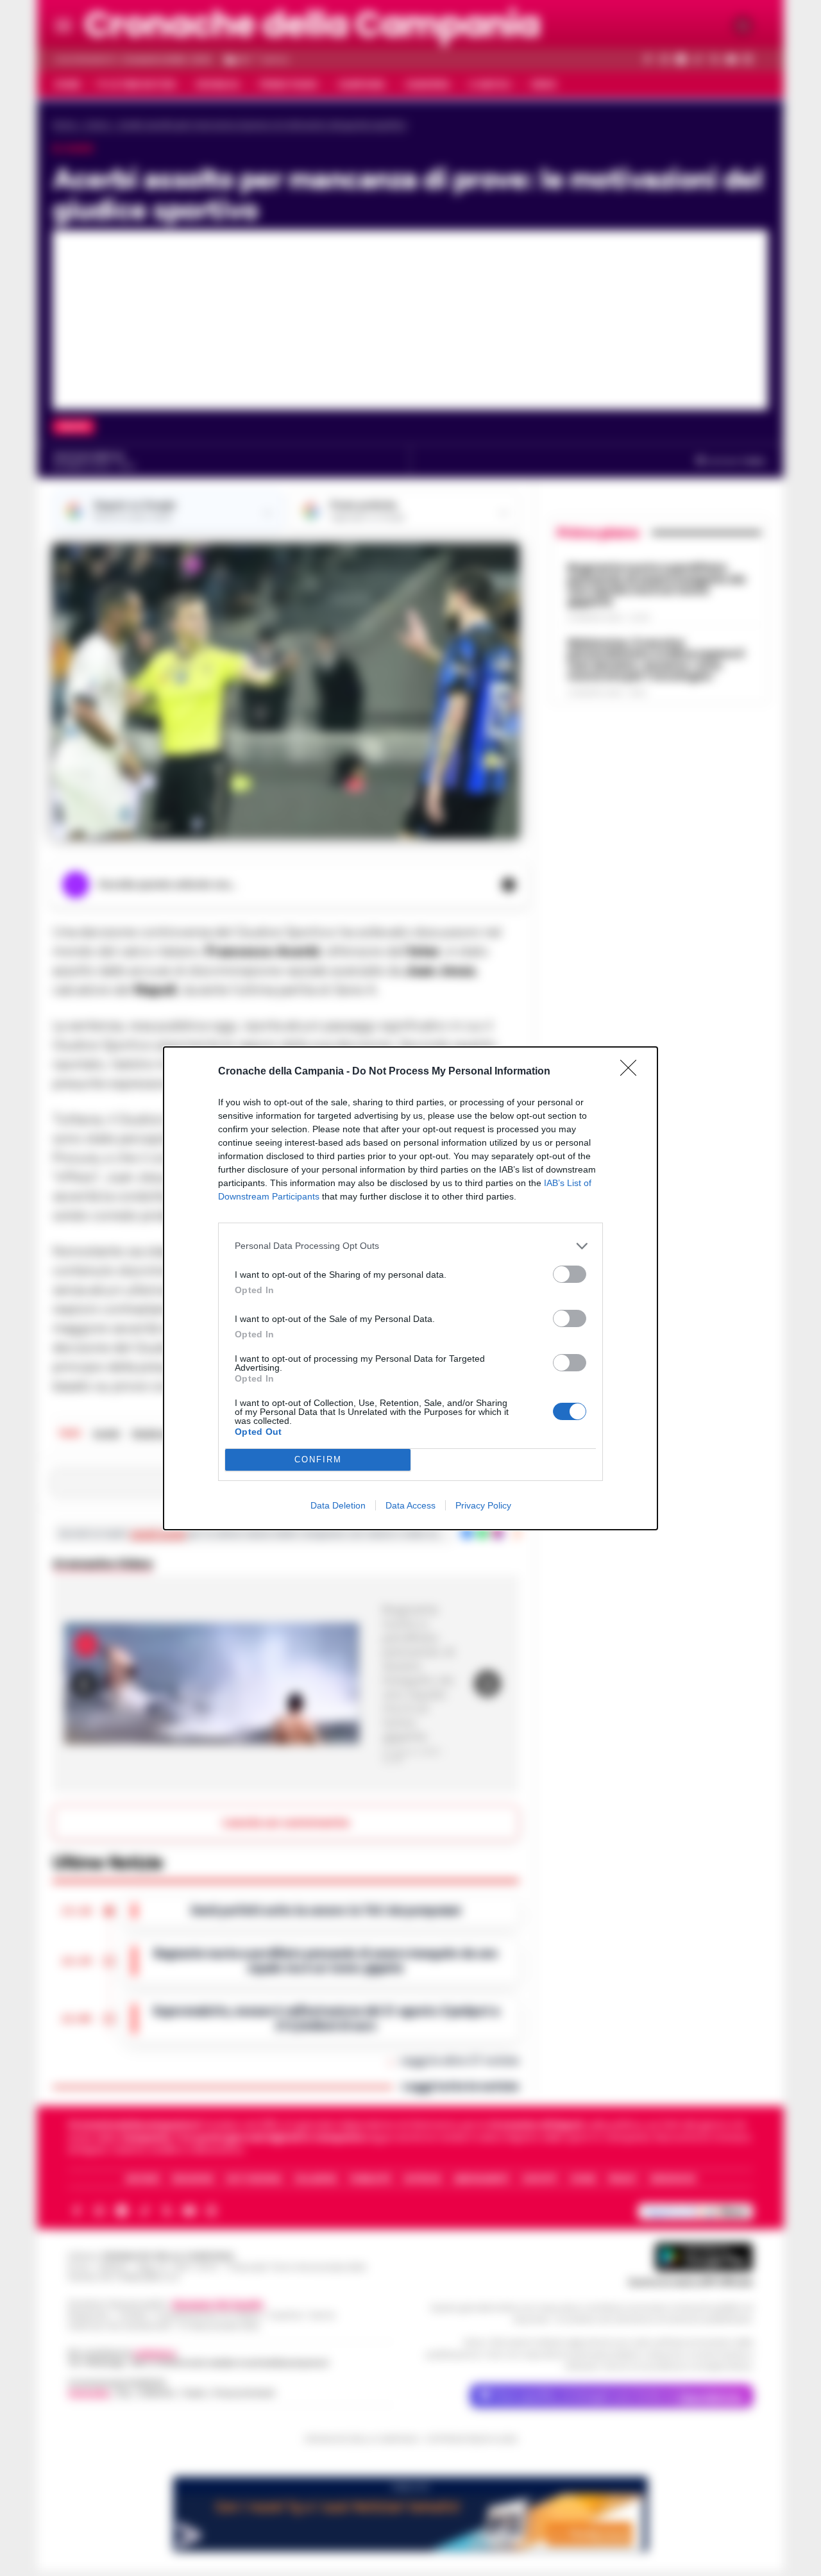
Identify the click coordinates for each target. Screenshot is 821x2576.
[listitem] (410, 1246)
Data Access (410, 1505)
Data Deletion (338, 1505)
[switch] (570, 1274)
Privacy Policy (483, 1505)
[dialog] (410, 1288)
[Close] (632, 1072)
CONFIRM (318, 1459)
